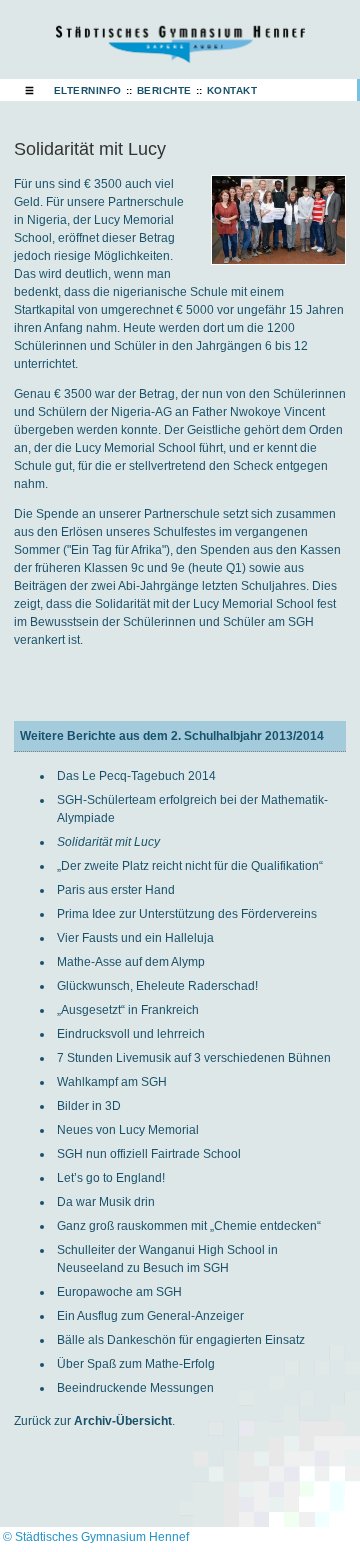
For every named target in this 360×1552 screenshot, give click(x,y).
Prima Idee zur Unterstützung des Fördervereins (187, 914)
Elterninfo (88, 90)
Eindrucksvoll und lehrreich (131, 1034)
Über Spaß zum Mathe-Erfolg (136, 1364)
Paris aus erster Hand (116, 890)
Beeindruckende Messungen (135, 1388)
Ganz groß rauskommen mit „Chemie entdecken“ (189, 1226)
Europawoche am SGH (119, 1292)
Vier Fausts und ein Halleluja (135, 938)
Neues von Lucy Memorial (128, 1130)
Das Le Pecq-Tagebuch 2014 (136, 776)
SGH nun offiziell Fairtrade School (149, 1154)
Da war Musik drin (106, 1202)
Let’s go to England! (111, 1178)
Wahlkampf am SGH (112, 1082)
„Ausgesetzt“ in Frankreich (128, 1010)
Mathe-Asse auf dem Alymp (131, 962)
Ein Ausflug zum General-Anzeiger (150, 1316)
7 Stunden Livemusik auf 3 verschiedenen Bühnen (194, 1058)
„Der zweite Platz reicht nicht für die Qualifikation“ (190, 866)
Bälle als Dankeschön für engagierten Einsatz (181, 1340)
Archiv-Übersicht (123, 1421)
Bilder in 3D (89, 1106)
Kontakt (232, 90)
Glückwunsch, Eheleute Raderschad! (157, 986)
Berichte (164, 90)
